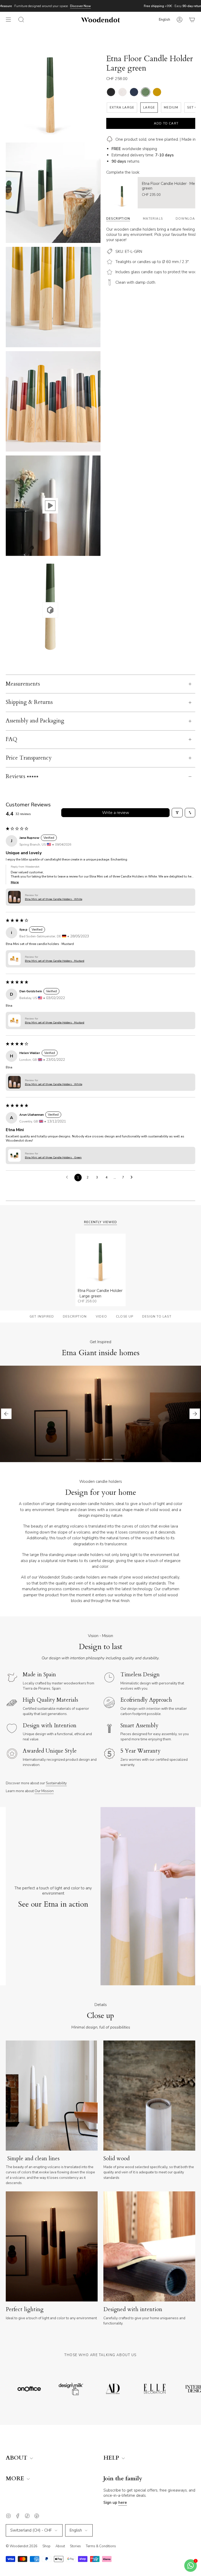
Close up (125, 1317)
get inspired (42, 1317)
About (60, 2546)
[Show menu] (8, 20)
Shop (46, 2546)
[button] (14, 897)
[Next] (195, 1414)
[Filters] (177, 813)
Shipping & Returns (29, 702)
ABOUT (17, 2458)
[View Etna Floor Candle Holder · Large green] (50, 506)
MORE (16, 2479)
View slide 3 (107, 1459)
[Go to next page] (133, 1177)
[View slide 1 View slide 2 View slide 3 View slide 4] (100, 1414)
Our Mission (44, 1791)
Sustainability (56, 1783)
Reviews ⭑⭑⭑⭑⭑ (22, 777)
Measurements (23, 684)
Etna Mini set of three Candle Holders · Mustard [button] (55, 961)
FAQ (12, 739)
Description (75, 1317)
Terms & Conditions (101, 2546)
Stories (75, 2546)
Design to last (157, 1317)
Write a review (116, 813)
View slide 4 (120, 1459)
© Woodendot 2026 (22, 2546)
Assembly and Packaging (35, 721)
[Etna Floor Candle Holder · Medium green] (122, 193)
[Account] (180, 20)
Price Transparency (29, 758)
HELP (112, 2458)
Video (101, 1317)
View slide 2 (94, 1459)
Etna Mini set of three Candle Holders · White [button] (54, 899)
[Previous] (6, 1414)
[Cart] (192, 20)
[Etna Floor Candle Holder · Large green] (100, 1259)
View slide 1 (81, 1459)
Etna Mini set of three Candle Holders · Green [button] (53, 1157)
